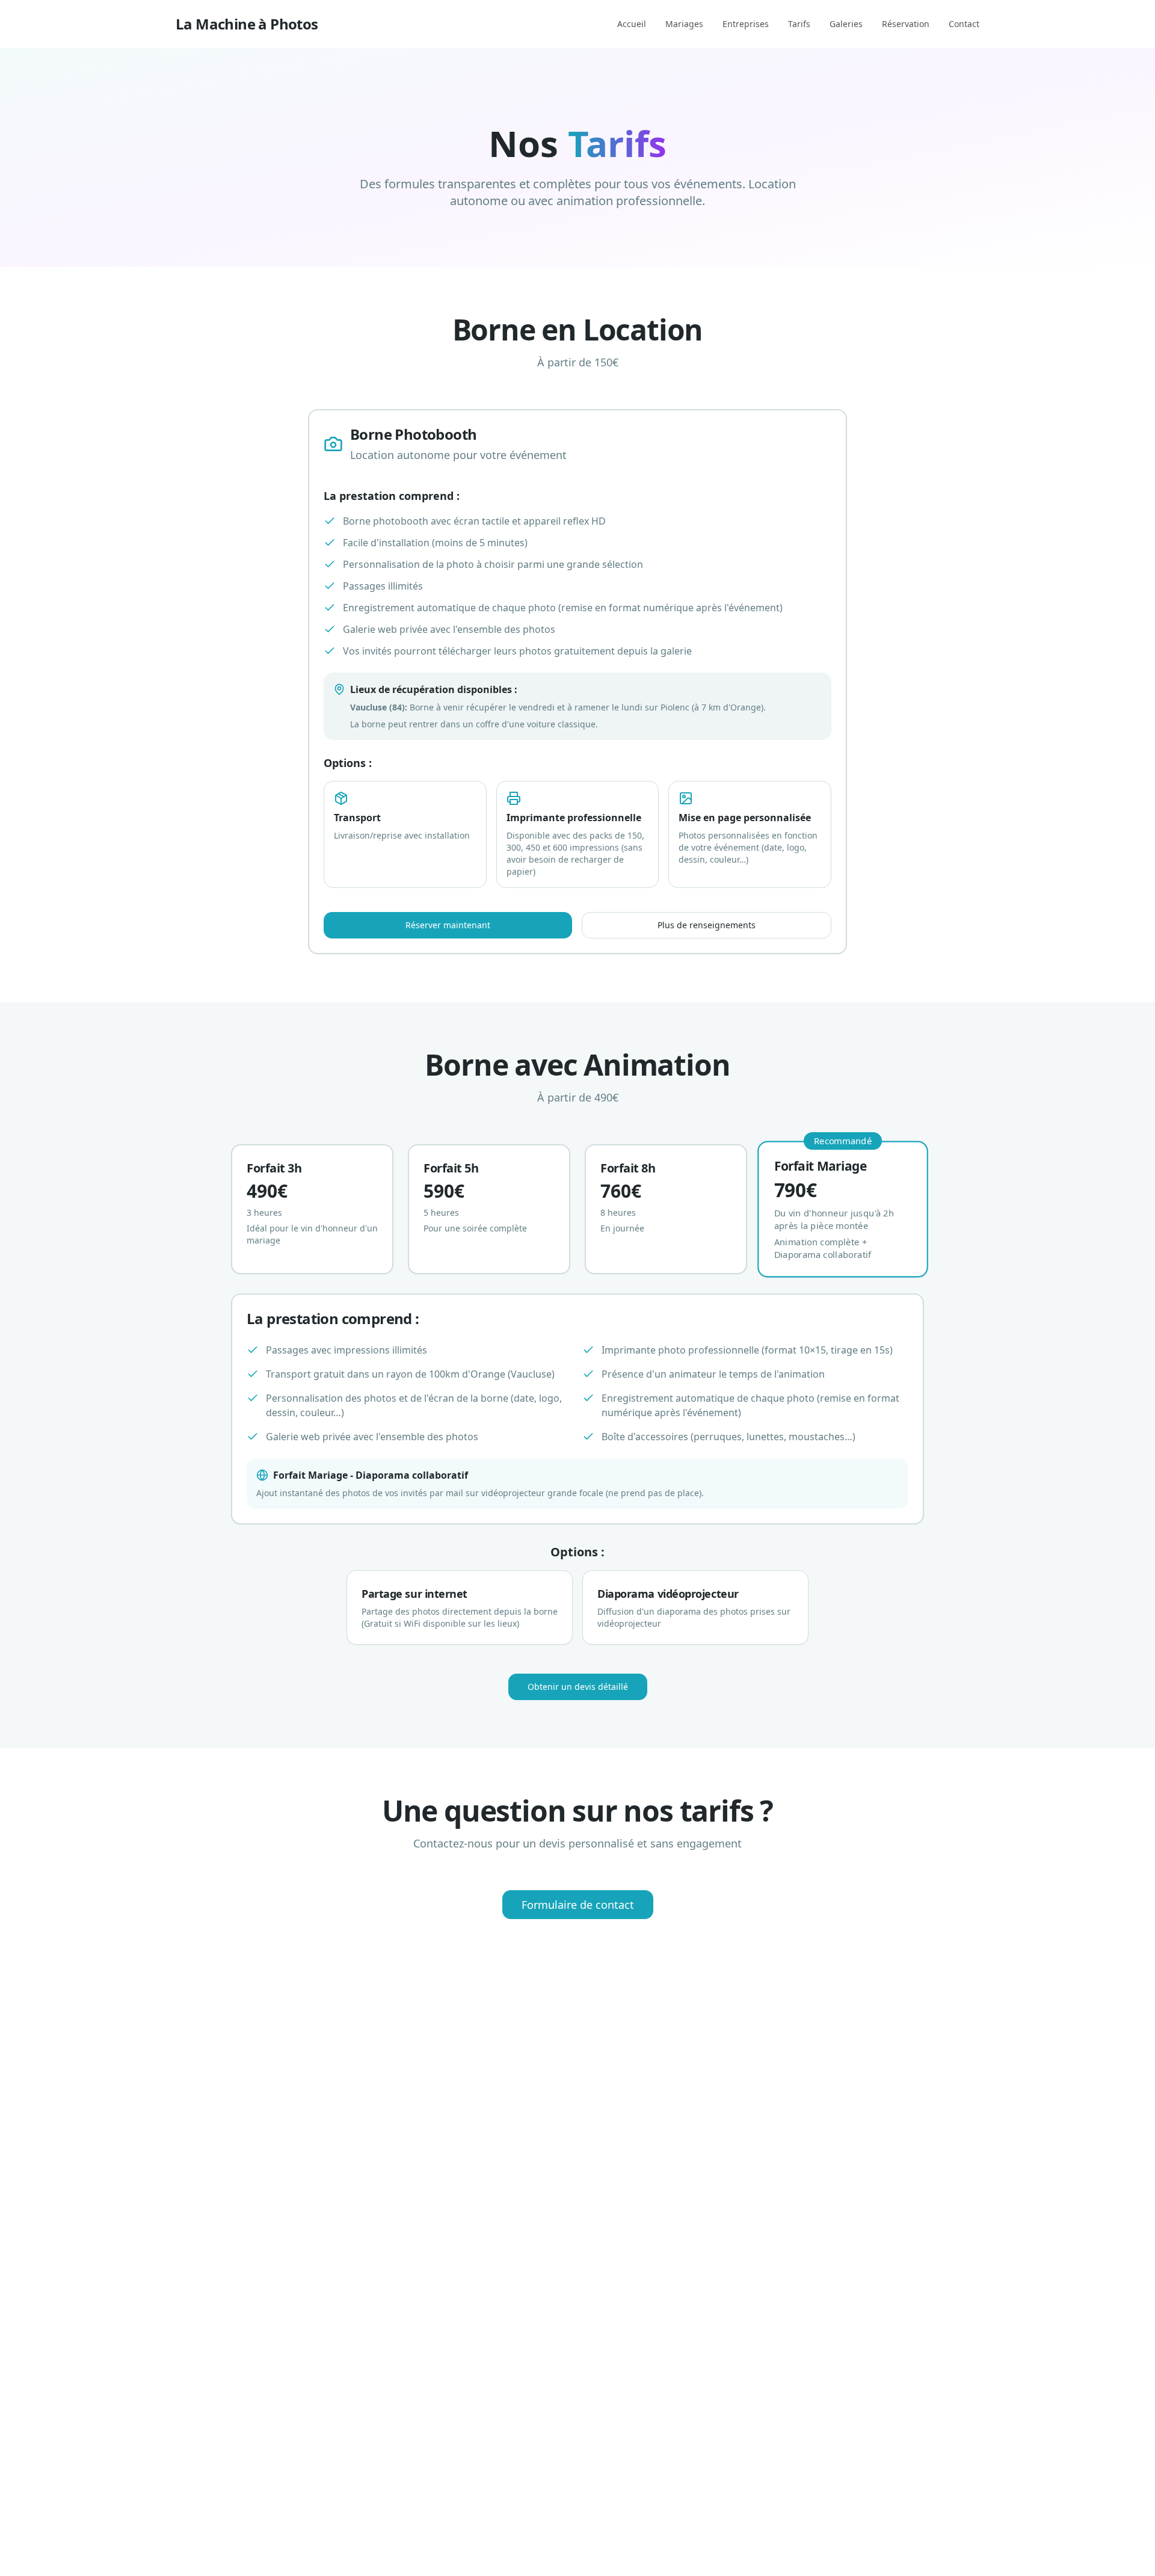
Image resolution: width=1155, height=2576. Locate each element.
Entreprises (746, 24)
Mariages (684, 24)
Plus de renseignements (707, 925)
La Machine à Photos (247, 24)
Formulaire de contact (578, 1905)
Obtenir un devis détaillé (578, 1687)
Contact (964, 24)
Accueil (632, 24)
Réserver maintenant (448, 925)
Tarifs (799, 24)
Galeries (846, 24)
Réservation (906, 24)
